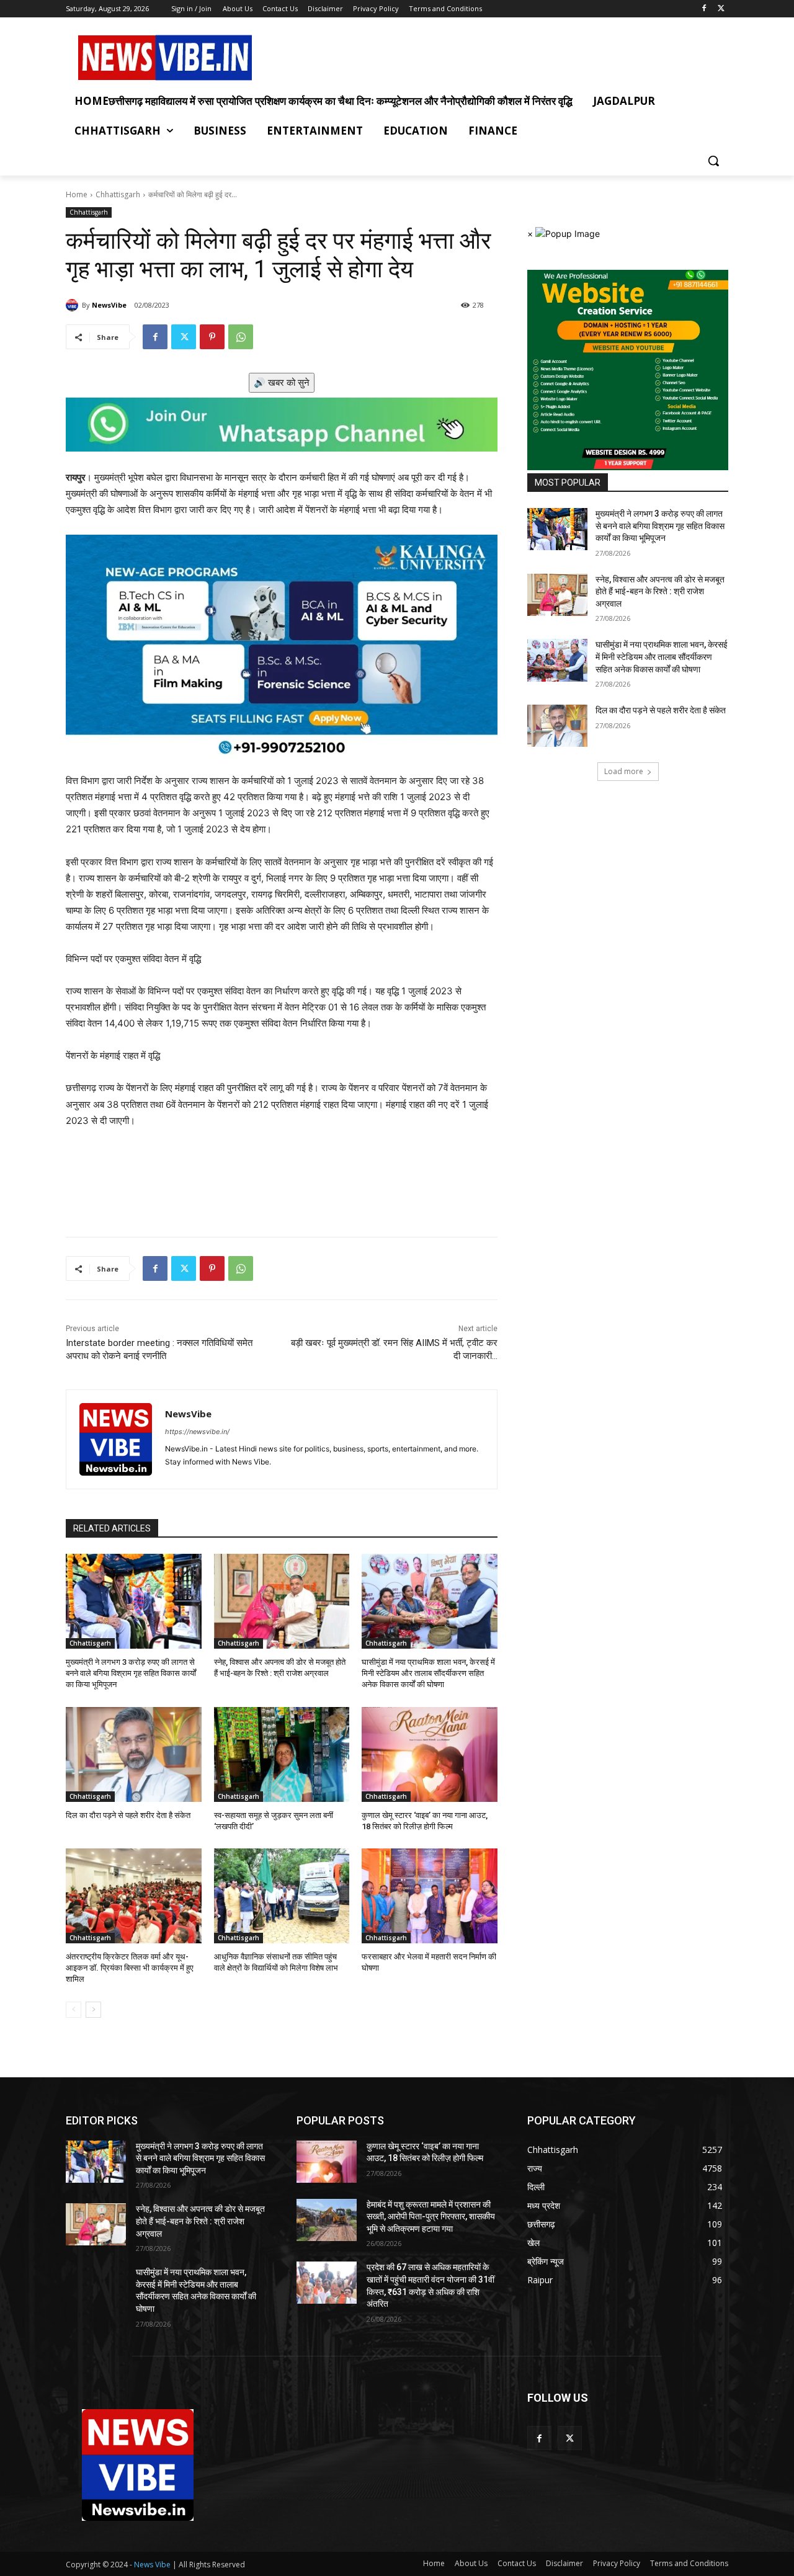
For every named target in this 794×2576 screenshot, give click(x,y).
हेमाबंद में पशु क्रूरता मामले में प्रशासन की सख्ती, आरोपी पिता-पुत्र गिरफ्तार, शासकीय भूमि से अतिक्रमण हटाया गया (431, 2217)
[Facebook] (704, 9)
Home (77, 194)
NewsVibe (109, 305)
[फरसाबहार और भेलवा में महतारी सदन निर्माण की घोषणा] (430, 1896)
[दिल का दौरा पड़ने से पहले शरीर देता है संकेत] (134, 1754)
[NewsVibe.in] (165, 58)
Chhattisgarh (118, 194)
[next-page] (93, 2010)
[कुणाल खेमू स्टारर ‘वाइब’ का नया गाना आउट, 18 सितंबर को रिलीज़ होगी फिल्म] (430, 1754)
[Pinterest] (212, 337)
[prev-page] (74, 2010)
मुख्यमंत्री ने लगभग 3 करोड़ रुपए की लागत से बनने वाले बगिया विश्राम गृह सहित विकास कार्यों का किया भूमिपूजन (131, 1673)
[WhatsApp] (241, 337)
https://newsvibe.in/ (197, 1432)
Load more (624, 771)
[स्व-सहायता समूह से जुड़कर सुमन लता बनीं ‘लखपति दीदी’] (282, 1754)
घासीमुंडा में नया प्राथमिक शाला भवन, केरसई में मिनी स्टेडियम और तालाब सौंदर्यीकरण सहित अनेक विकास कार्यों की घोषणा (428, 1673)
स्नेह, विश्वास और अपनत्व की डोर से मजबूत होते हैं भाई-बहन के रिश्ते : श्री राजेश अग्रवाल (660, 591)
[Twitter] (721, 9)
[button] (713, 161)
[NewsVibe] (74, 305)
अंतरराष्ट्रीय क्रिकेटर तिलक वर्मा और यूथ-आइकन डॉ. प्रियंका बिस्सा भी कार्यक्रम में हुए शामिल (130, 1968)
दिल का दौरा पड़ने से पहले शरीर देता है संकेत (128, 1815)
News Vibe (153, 2565)
